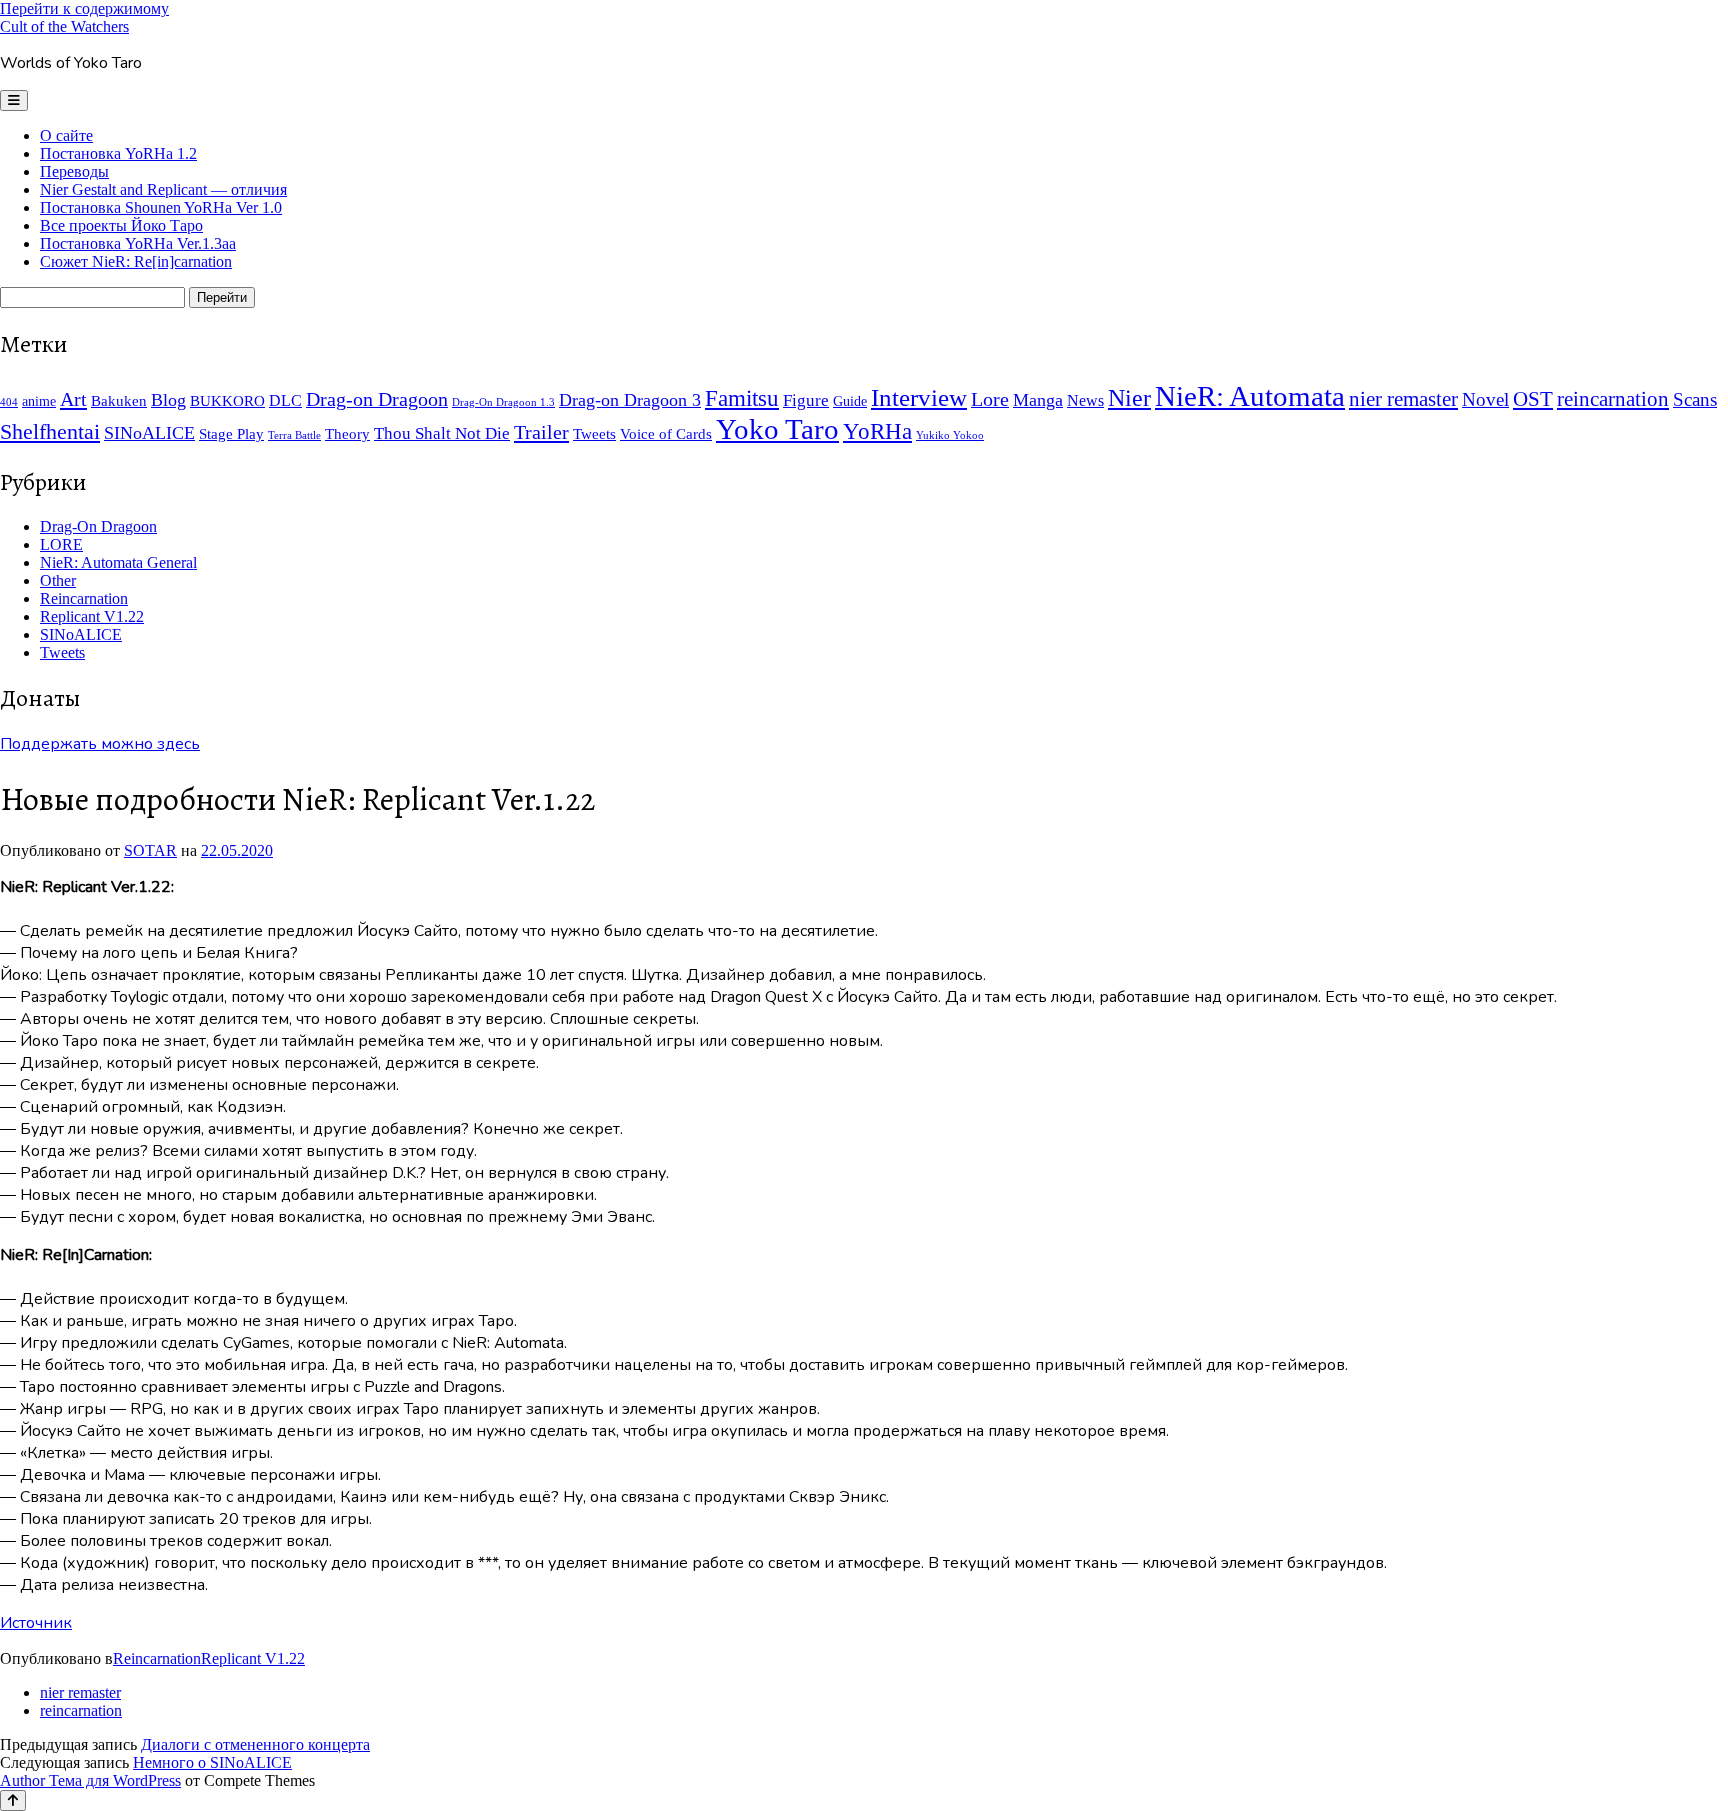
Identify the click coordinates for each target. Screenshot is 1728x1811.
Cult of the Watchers (64, 26)
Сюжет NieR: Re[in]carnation (136, 261)
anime (39, 401)
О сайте (66, 135)
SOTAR (150, 850)
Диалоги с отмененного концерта (255, 1744)
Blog (168, 400)
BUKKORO (227, 400)
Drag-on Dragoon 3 (630, 400)
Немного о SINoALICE (212, 1762)
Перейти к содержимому (84, 8)
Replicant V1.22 (92, 616)
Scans (1695, 399)
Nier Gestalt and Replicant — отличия (163, 189)
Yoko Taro (777, 429)
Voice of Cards (666, 434)
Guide (850, 401)
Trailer (541, 432)
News (1085, 400)
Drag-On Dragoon (98, 526)
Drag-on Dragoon (377, 399)
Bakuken (119, 400)
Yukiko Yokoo (950, 435)
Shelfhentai (50, 432)
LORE (61, 544)
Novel (1485, 399)
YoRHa (877, 431)
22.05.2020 (237, 850)
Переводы (74, 171)
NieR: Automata (1250, 396)
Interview (919, 397)
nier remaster (1403, 398)
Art (73, 399)
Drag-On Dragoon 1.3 (503, 402)
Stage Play (231, 434)
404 (9, 402)
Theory (347, 434)
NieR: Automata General (118, 562)
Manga (1038, 400)
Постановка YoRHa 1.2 (118, 153)
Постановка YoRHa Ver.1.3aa (138, 243)
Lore (990, 399)
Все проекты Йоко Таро (121, 225)
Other (58, 580)
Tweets (594, 433)
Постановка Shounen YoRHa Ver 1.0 (161, 207)
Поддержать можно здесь (100, 744)
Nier (1129, 397)
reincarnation (1613, 399)
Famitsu (742, 398)
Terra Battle (294, 435)
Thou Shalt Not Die (442, 433)
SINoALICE (149, 433)
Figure (806, 400)
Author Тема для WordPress (90, 1780)
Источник (36, 1623)
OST (1533, 398)
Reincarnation (84, 598)
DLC (285, 400)
